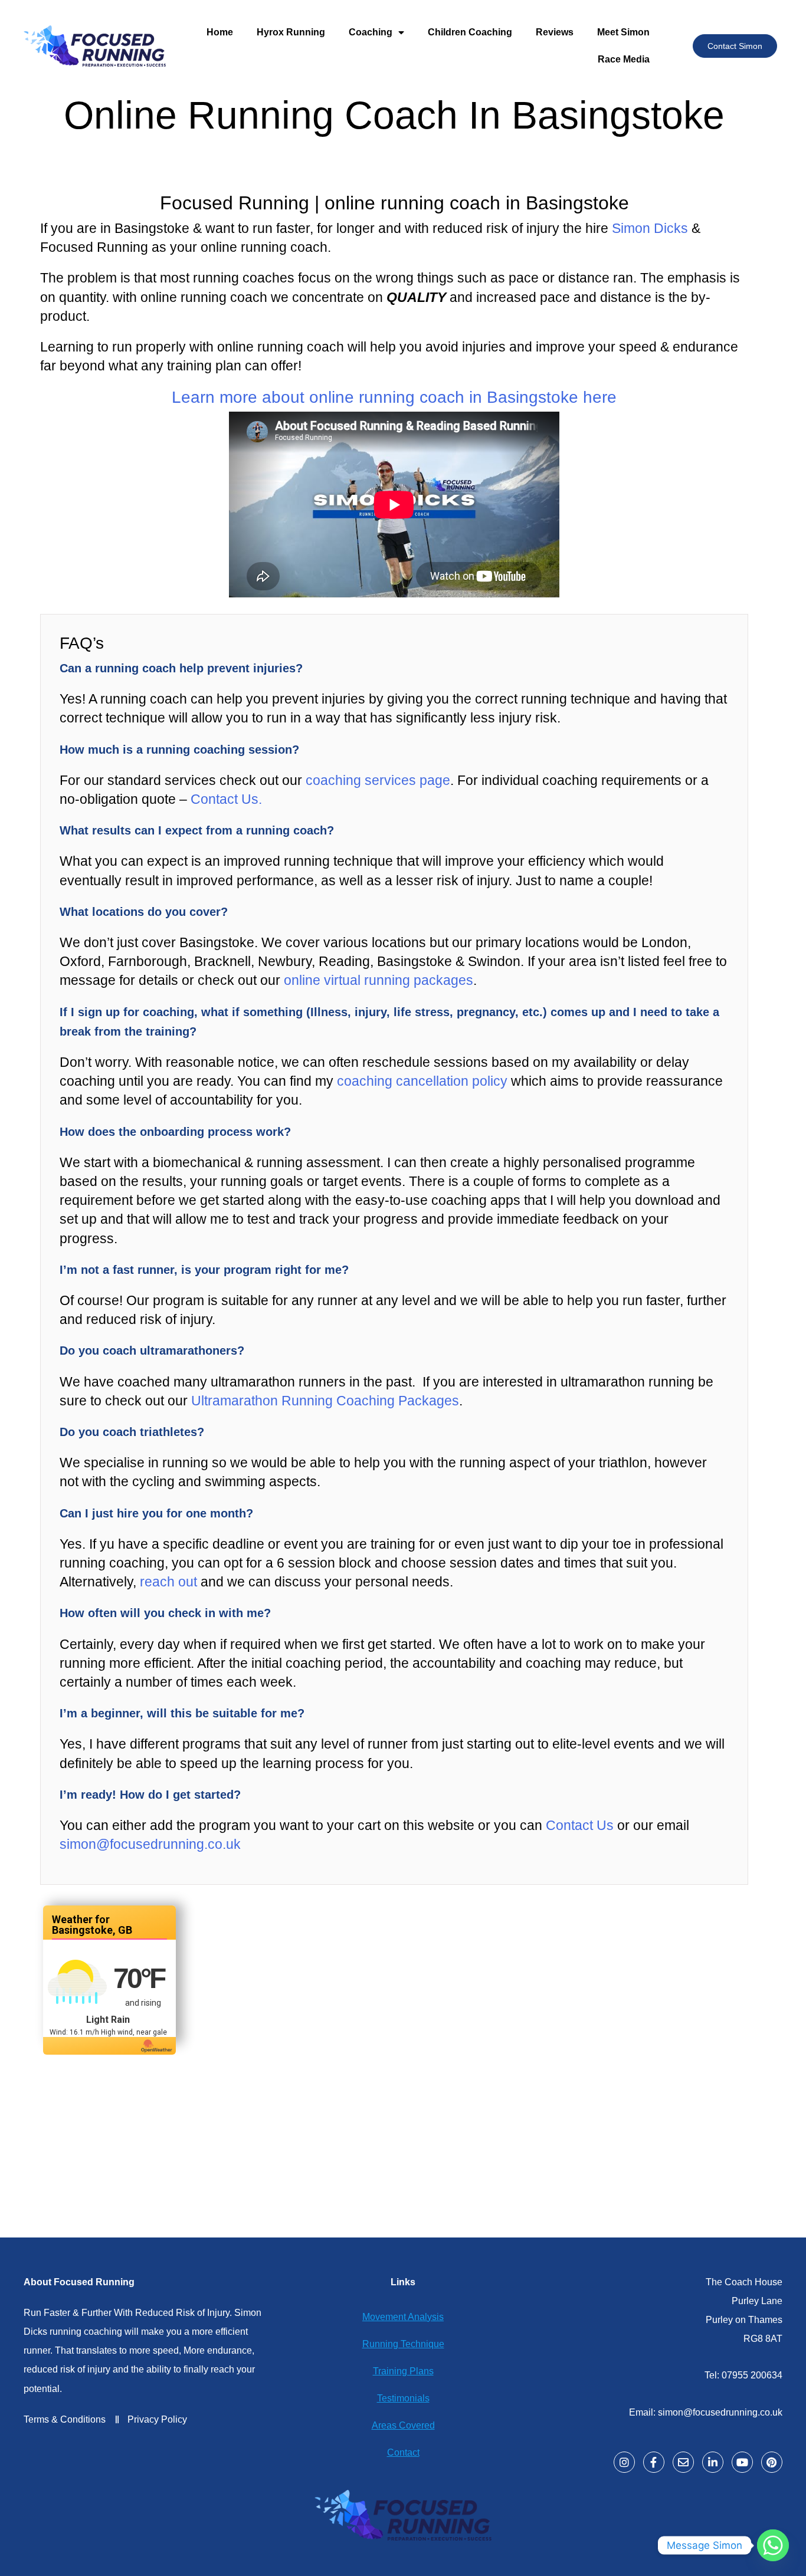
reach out (168, 1582)
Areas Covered (403, 2425)
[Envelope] (683, 2462)
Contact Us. (226, 799)
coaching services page (378, 780)
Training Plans (403, 2371)
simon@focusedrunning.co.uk (150, 1844)
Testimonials (403, 2398)
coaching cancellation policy (422, 1081)
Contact (403, 2452)
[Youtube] (742, 2462)
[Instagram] (624, 2462)
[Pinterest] (772, 2462)
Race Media (624, 59)
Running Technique (403, 2344)
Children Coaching (470, 32)
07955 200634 (752, 2375)
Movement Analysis (403, 2317)
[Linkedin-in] (713, 2462)
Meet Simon (623, 32)
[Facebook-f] (654, 2462)
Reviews (555, 32)
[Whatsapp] (773, 2545)
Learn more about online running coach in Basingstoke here (394, 397)
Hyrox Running (291, 32)
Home (220, 32)
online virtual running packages (379, 980)
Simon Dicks (650, 228)
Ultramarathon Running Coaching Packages (325, 1401)
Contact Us (578, 1825)
